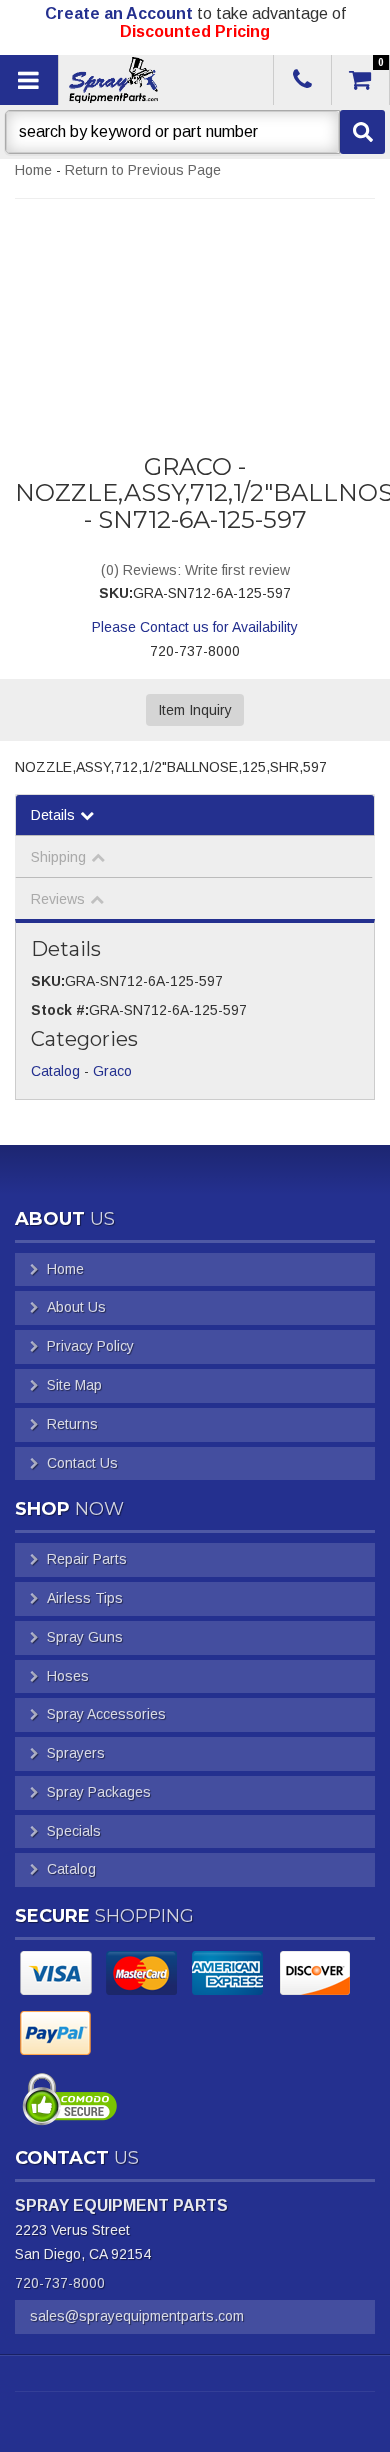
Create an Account (119, 13)
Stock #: (60, 1010)
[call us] (302, 80)
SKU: (116, 593)
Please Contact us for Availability (195, 627)
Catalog (55, 1071)
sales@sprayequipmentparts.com (137, 2316)
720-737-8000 (60, 2283)
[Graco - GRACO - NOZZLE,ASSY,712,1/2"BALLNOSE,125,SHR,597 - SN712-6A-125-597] (195, 301)
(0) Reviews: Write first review (195, 570)
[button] (195, 132)
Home (33, 170)
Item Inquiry (195, 710)
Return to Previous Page (143, 170)
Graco (112, 1071)
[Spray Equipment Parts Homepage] (164, 80)
